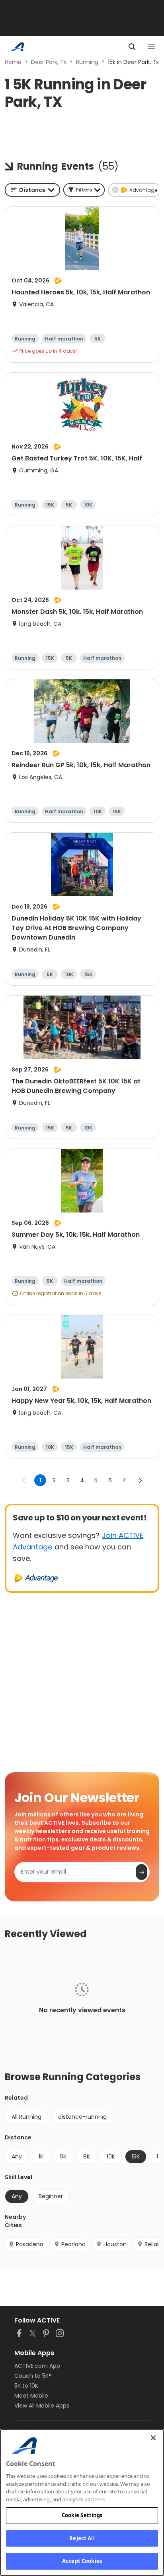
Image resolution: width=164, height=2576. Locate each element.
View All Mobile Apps (42, 2406)
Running (87, 62)
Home (13, 62)
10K (111, 2156)
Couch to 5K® (33, 2376)
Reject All (82, 2538)
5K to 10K (26, 2386)
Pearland (73, 2244)
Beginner (51, 2196)
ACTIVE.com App (37, 2366)
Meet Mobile (31, 2396)
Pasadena (30, 2244)
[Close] (153, 2438)
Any (17, 2156)
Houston (115, 2244)
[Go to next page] (140, 1480)
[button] (84, 190)
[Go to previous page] (24, 1480)
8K (87, 2156)
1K (41, 2156)
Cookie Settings (82, 2515)
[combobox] (32, 190)
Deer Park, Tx (49, 62)
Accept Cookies (82, 2561)
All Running (26, 2117)
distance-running (82, 2117)
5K (63, 2156)
